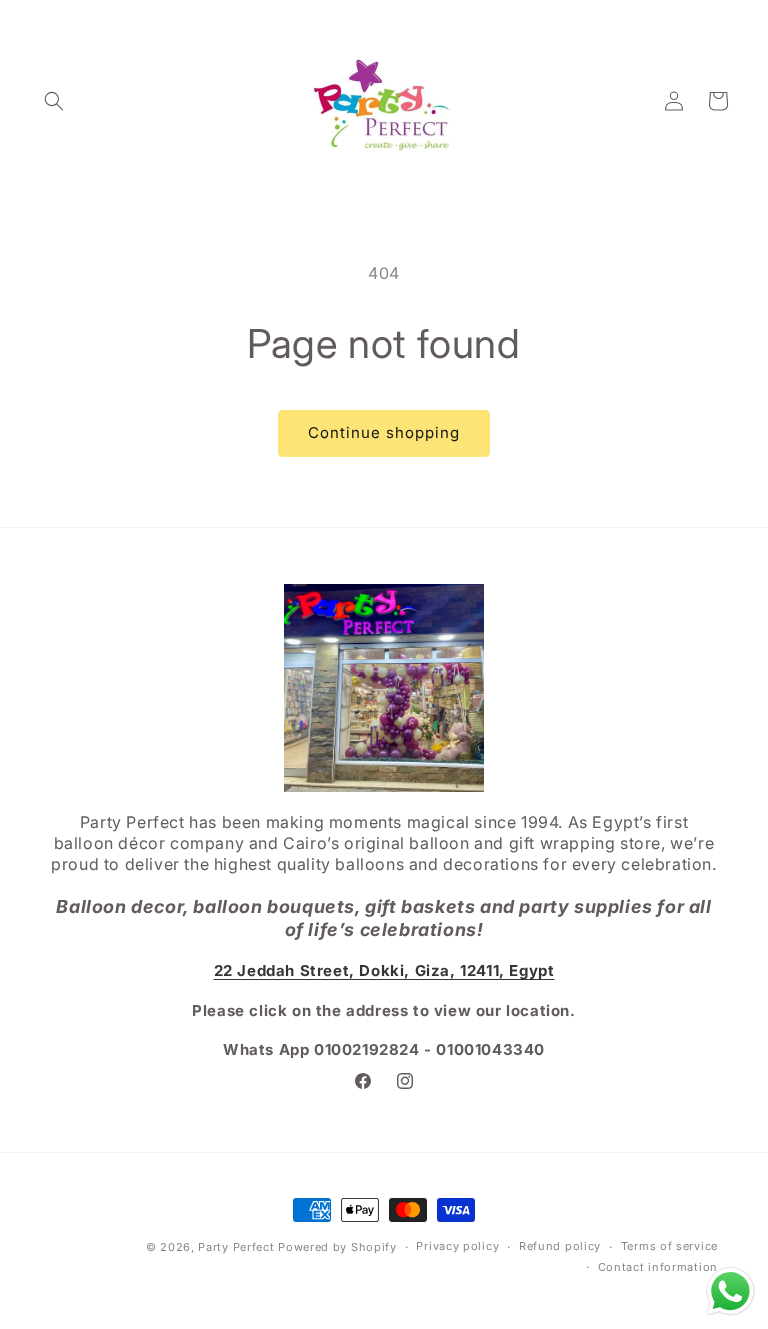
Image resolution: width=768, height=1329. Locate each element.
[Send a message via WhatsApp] (730, 1291)
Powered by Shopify (337, 1247)
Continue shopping (384, 432)
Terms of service (669, 1246)
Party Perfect (236, 1247)
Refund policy (560, 1246)
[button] (54, 101)
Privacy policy (457, 1246)
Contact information (658, 1267)
